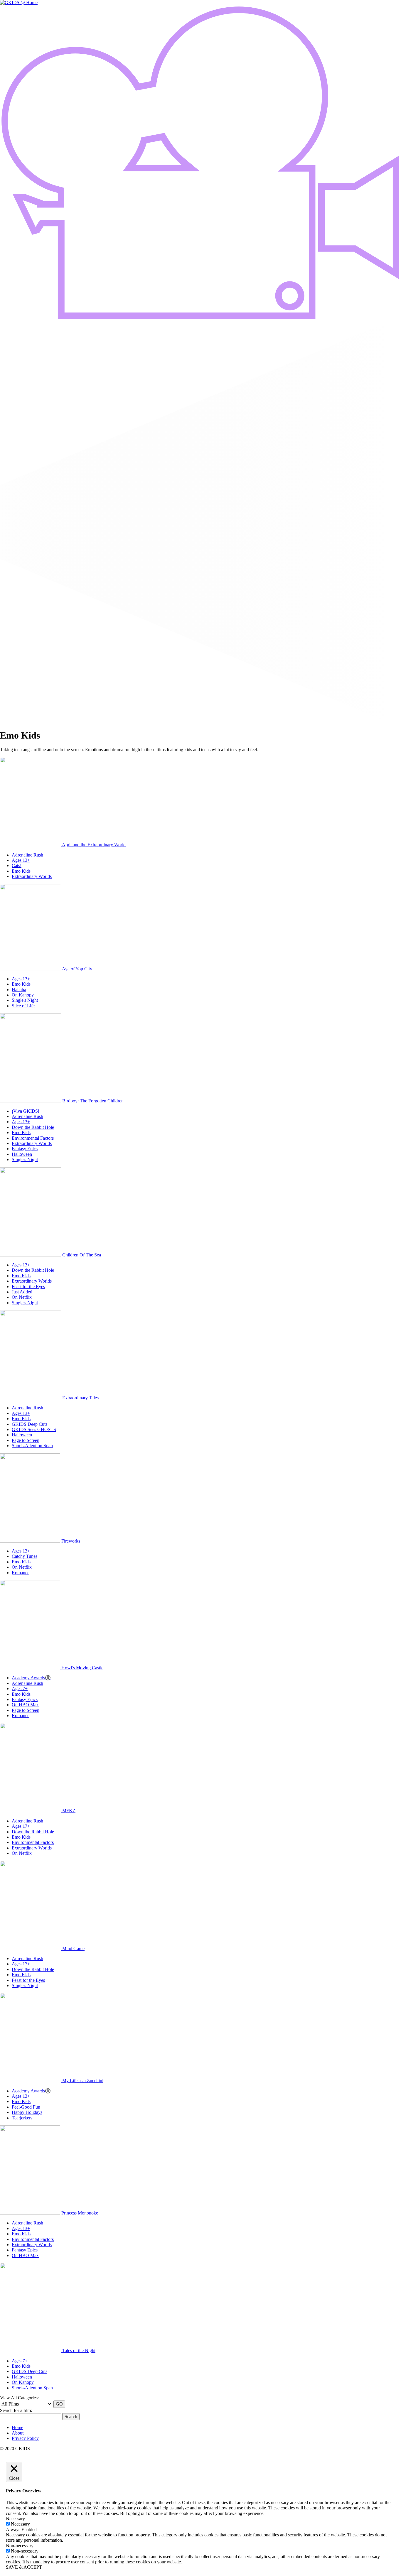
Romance (21, 1573)
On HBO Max (25, 1705)
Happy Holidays (27, 2112)
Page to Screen (26, 1440)
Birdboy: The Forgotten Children (93, 1101)
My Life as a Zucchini (83, 2081)
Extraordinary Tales (80, 1398)
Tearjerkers (22, 2118)
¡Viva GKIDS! (26, 1111)
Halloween (22, 1154)
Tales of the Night (79, 2351)
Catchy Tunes (25, 1556)
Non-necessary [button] (20, 2546)
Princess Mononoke (80, 2213)
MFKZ (69, 1811)
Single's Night (25, 1000)
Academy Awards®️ (31, 1678)
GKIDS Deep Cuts (30, 1424)
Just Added (22, 1292)
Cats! (17, 865)
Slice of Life (23, 1006)
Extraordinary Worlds (32, 876)
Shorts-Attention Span (32, 1446)
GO (59, 2404)
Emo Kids (21, 871)
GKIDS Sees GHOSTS (34, 1429)
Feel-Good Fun (26, 2107)
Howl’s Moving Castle (82, 1668)
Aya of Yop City (77, 969)
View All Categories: (19, 2398)
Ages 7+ (20, 1689)
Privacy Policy (25, 2438)
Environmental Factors (33, 1138)
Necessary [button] (15, 2519)
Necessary (20, 2524)
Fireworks (71, 1541)
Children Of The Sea (82, 1255)
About (18, 2433)
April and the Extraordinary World (94, 845)
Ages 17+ (21, 1826)
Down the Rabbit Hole (33, 1127)
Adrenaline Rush (27, 855)
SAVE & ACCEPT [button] (24, 2567)
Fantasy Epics (25, 1149)
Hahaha (19, 990)
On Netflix (22, 1297)
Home (17, 2427)
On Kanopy (23, 995)
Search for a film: (16, 2410)
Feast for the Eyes (28, 1287)
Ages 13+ (21, 860)
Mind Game (73, 1949)
